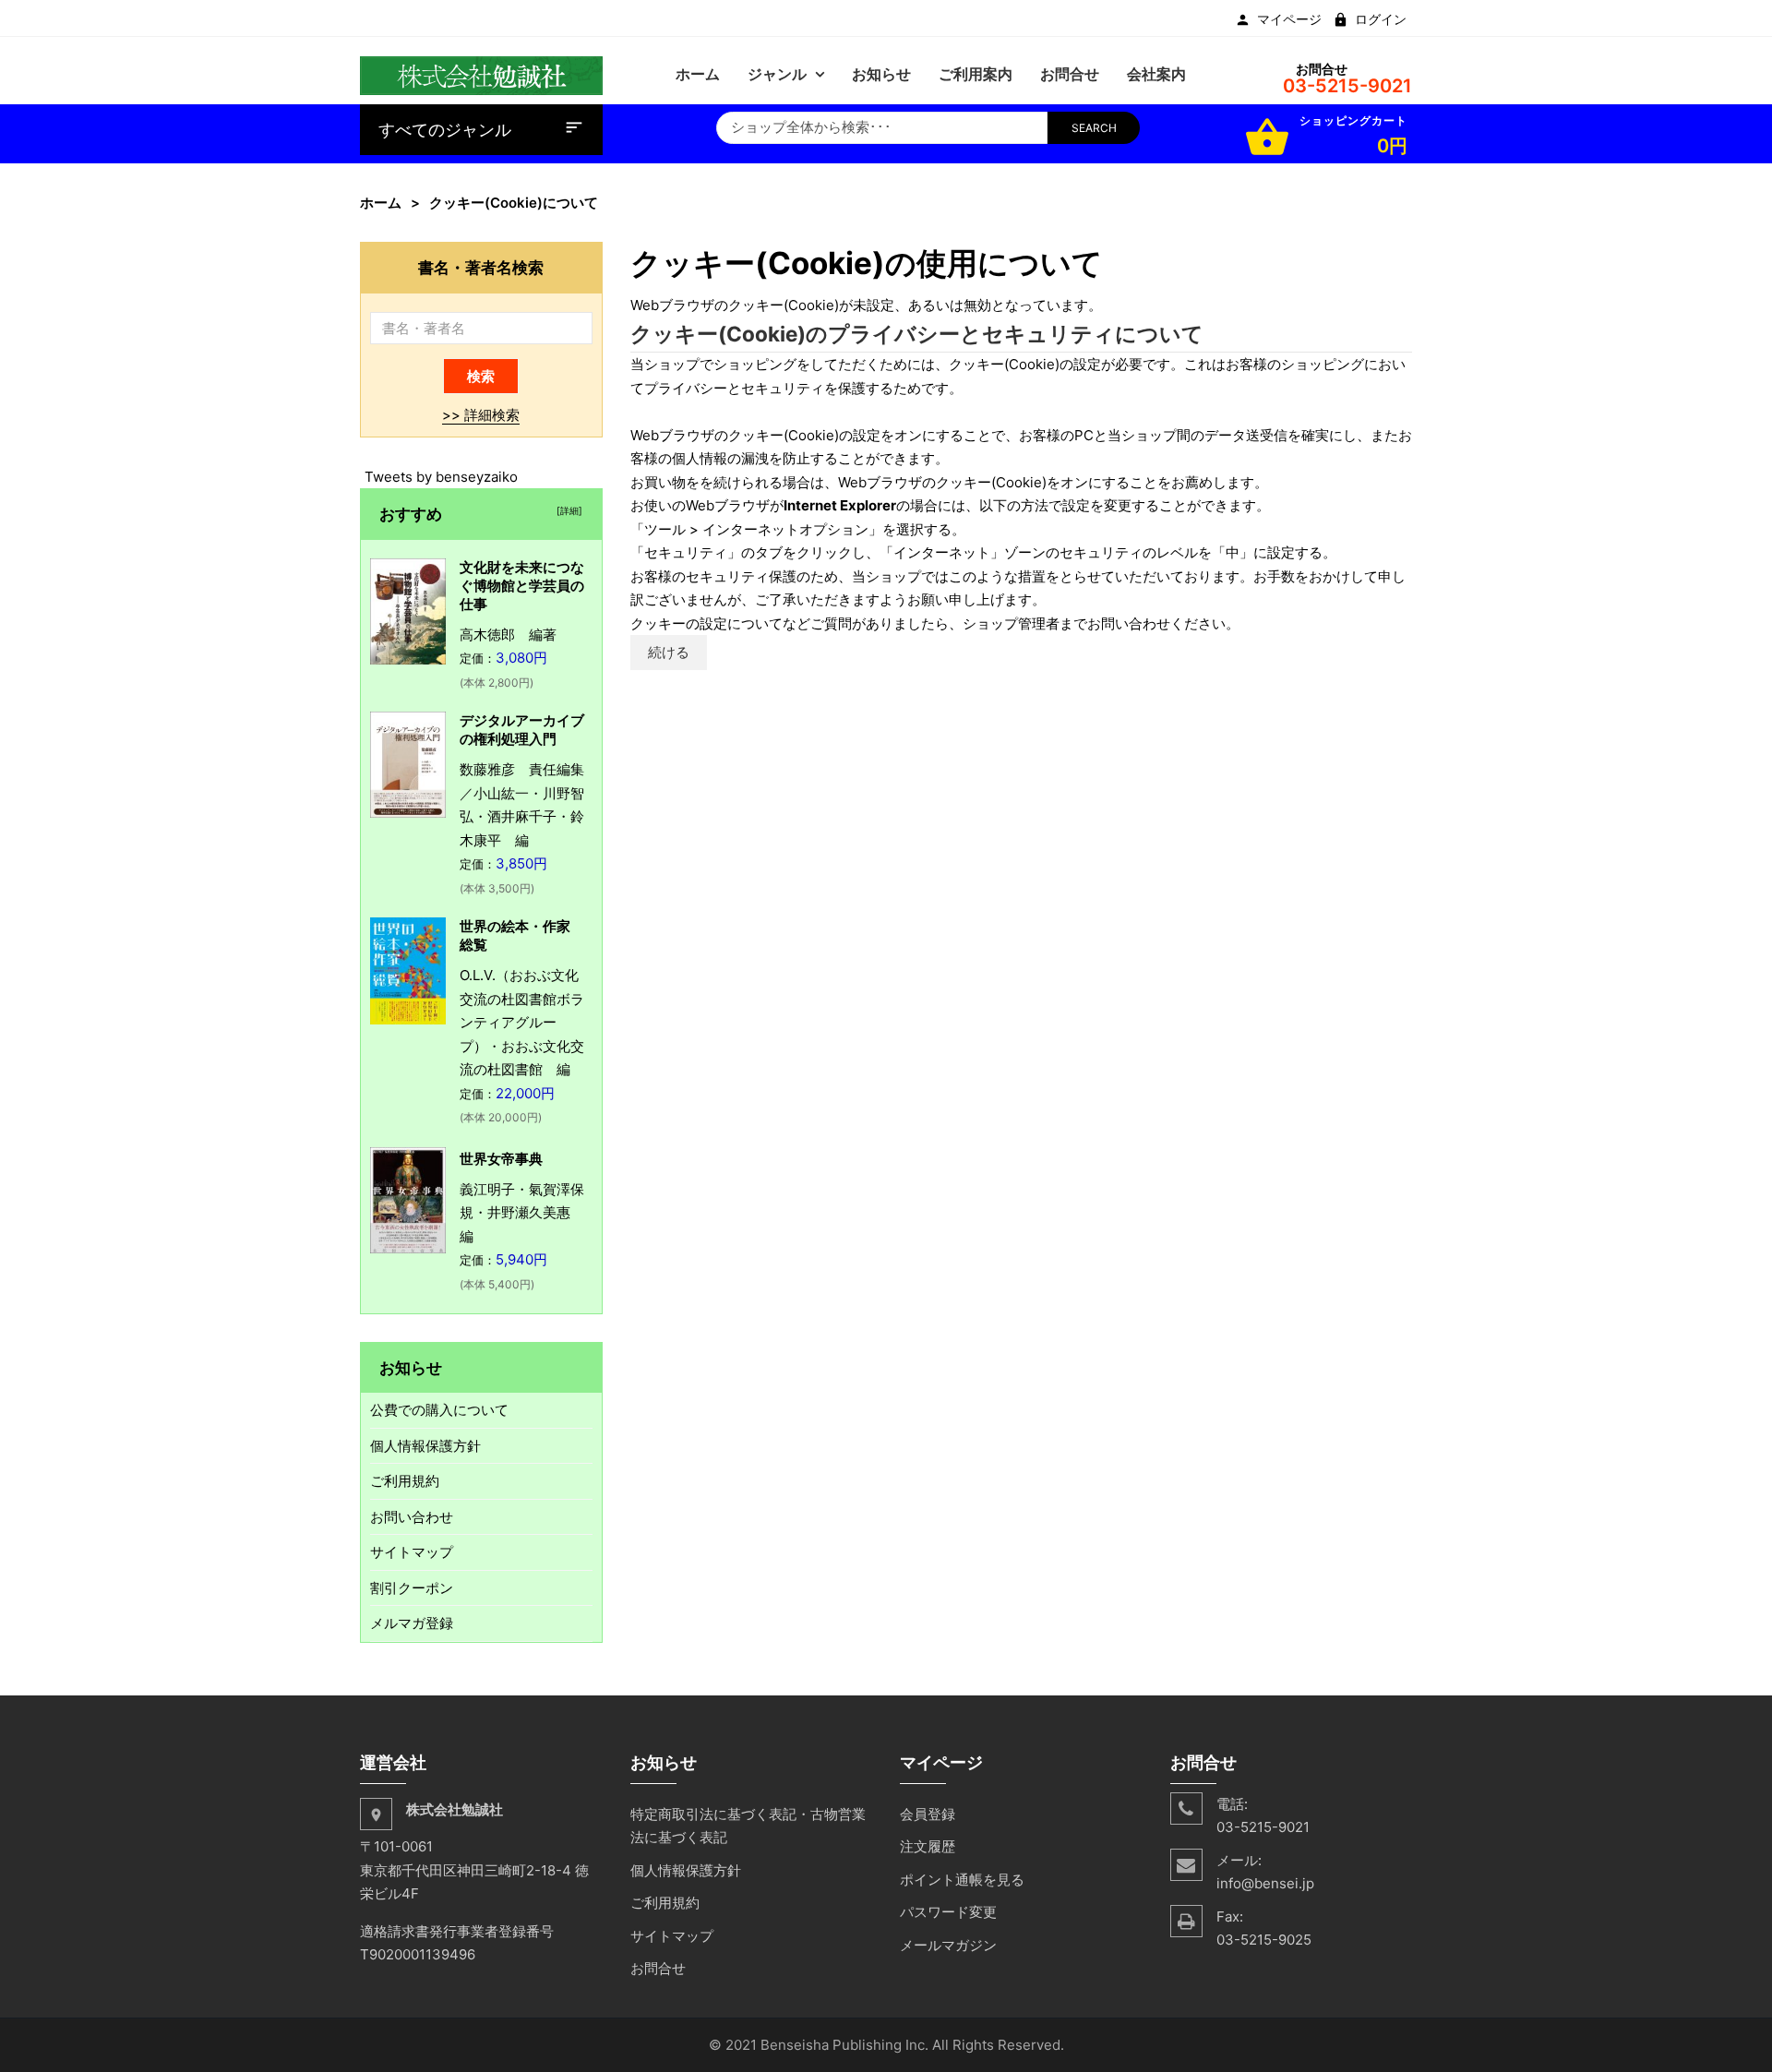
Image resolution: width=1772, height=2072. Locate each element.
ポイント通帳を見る (962, 1880)
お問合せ (658, 1968)
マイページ (1289, 19)
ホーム (381, 203)
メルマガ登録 (412, 1623)
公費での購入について (439, 1410)
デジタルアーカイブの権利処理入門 (522, 730)
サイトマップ (412, 1552)
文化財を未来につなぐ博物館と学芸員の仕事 (522, 586)
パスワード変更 (948, 1912)
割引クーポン (412, 1588)
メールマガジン (948, 1945)
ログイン (1381, 19)
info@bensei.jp (1265, 1883)
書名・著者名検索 (481, 267)
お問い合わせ (412, 1517)
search (1094, 128)
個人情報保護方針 (425, 1446)
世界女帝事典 (501, 1159)
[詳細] (567, 510)
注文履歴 (928, 1846)
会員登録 (928, 1814)
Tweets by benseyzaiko (441, 477)
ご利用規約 (405, 1481)
